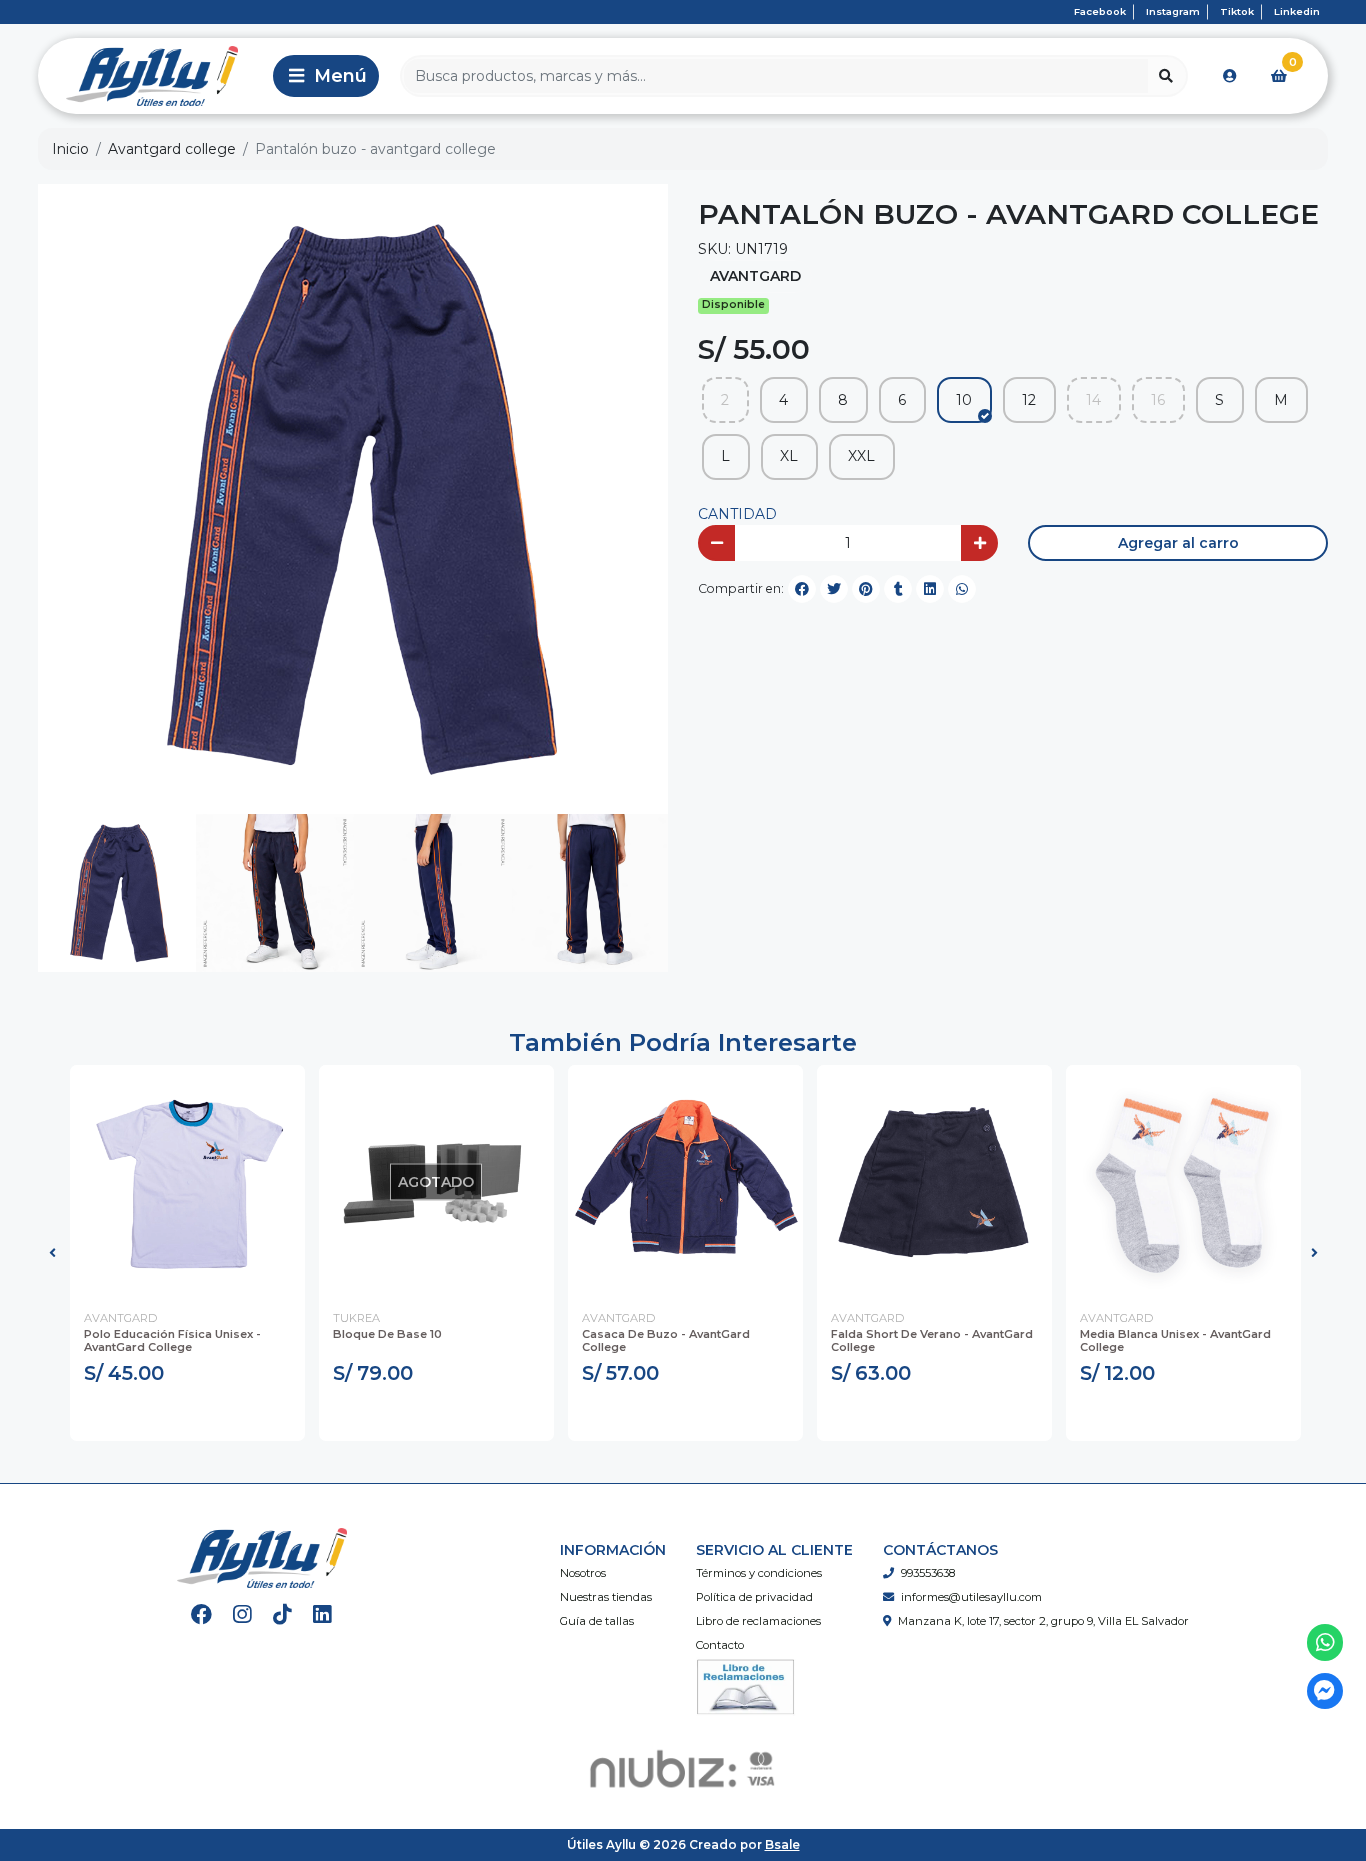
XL (789, 456)
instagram (1173, 11)
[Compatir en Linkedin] (930, 589)
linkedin (1297, 11)
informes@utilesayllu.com (971, 1597)
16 (1158, 400)
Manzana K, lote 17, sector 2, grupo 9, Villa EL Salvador (1043, 1621)
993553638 (928, 1573)
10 (964, 400)
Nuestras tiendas (606, 1597)
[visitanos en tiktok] (282, 1614)
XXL (861, 456)
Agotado (436, 1416)
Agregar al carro (1178, 543)
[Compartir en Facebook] (802, 589)
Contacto (720, 1645)
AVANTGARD (755, 276)
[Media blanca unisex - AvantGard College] (1183, 1182)
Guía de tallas (597, 1621)
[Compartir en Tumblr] (898, 589)
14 (1093, 400)
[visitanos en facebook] (201, 1614)
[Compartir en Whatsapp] (962, 589)
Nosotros (583, 1573)
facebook (1100, 11)
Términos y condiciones (759, 1573)
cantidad (737, 514)
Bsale (782, 1844)
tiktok (1237, 11)
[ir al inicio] (261, 1558)
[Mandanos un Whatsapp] (1325, 1642)
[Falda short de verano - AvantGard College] (934, 1182)
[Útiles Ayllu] (152, 76)
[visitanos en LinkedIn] (322, 1614)
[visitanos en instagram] (242, 1614)
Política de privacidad (754, 1597)
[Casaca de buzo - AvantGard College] (685, 1182)
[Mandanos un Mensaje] (1325, 1691)
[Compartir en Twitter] (834, 589)
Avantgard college (172, 149)
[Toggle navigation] (326, 76)
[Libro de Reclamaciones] (746, 1686)
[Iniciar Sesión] (1230, 76)
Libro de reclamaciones (758, 1621)
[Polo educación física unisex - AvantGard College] (187, 1182)
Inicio (70, 149)
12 (1029, 400)
